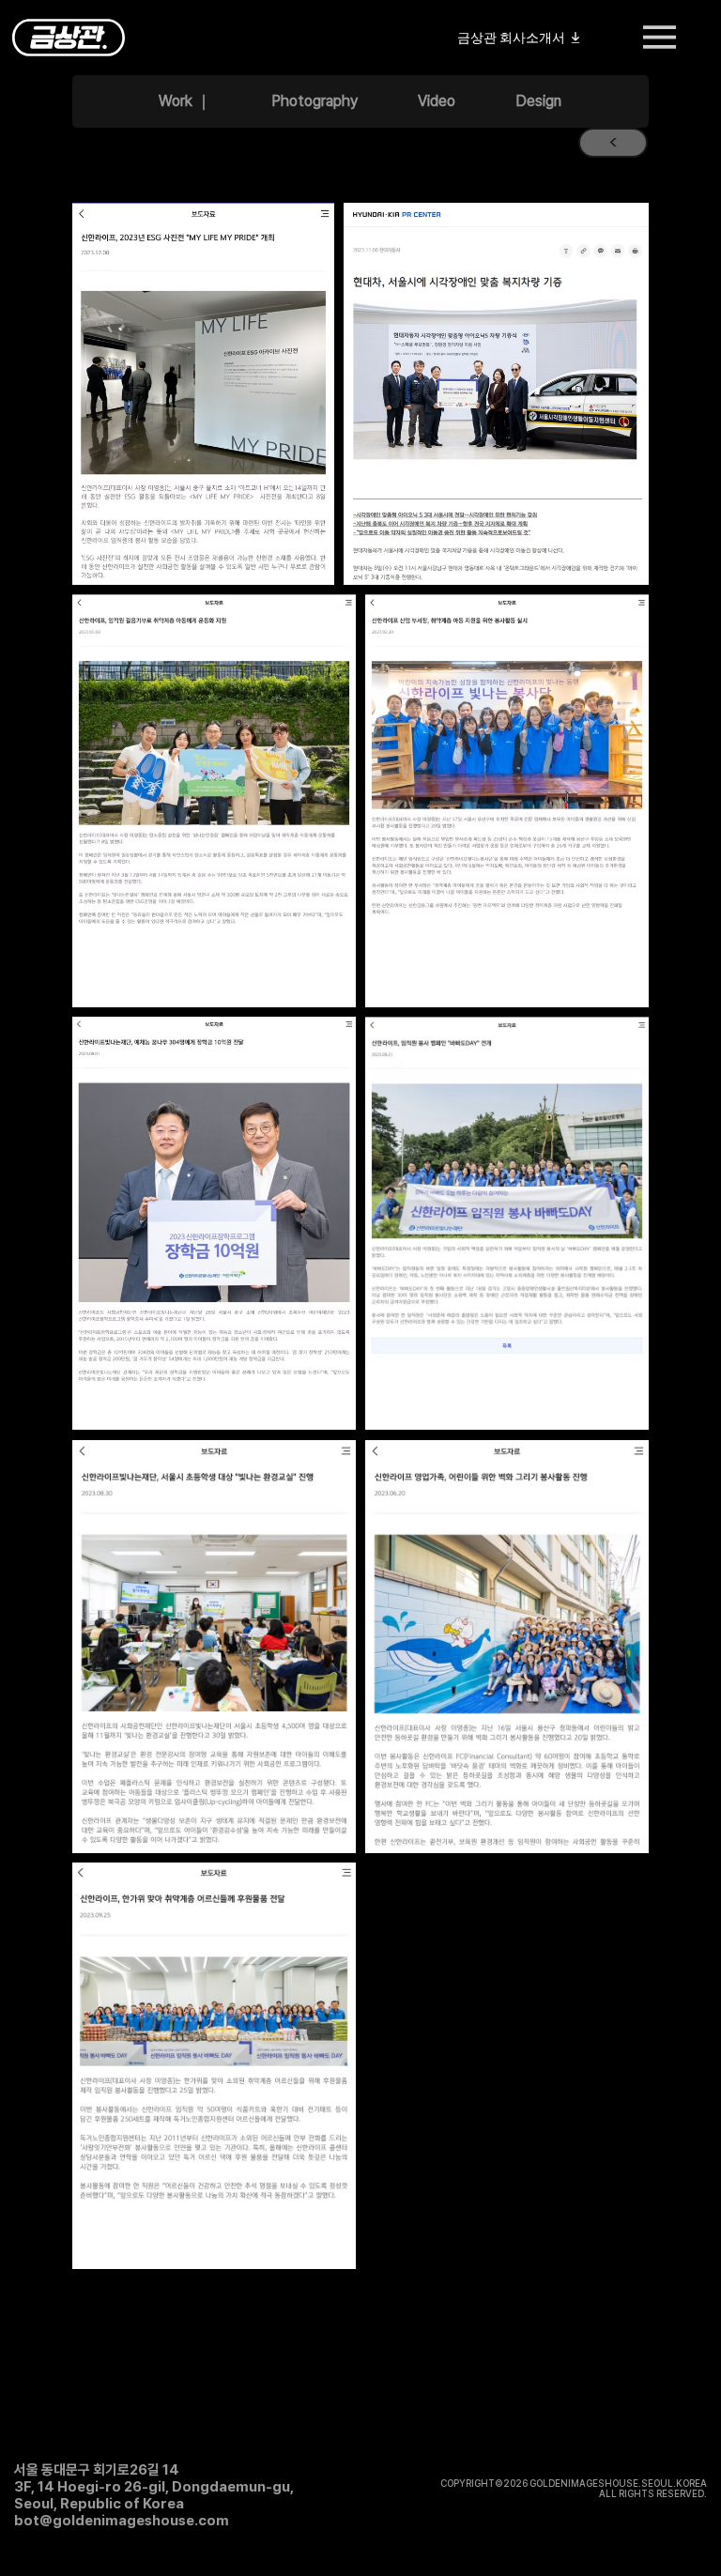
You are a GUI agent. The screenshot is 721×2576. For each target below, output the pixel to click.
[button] (613, 143)
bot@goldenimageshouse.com (122, 2521)
